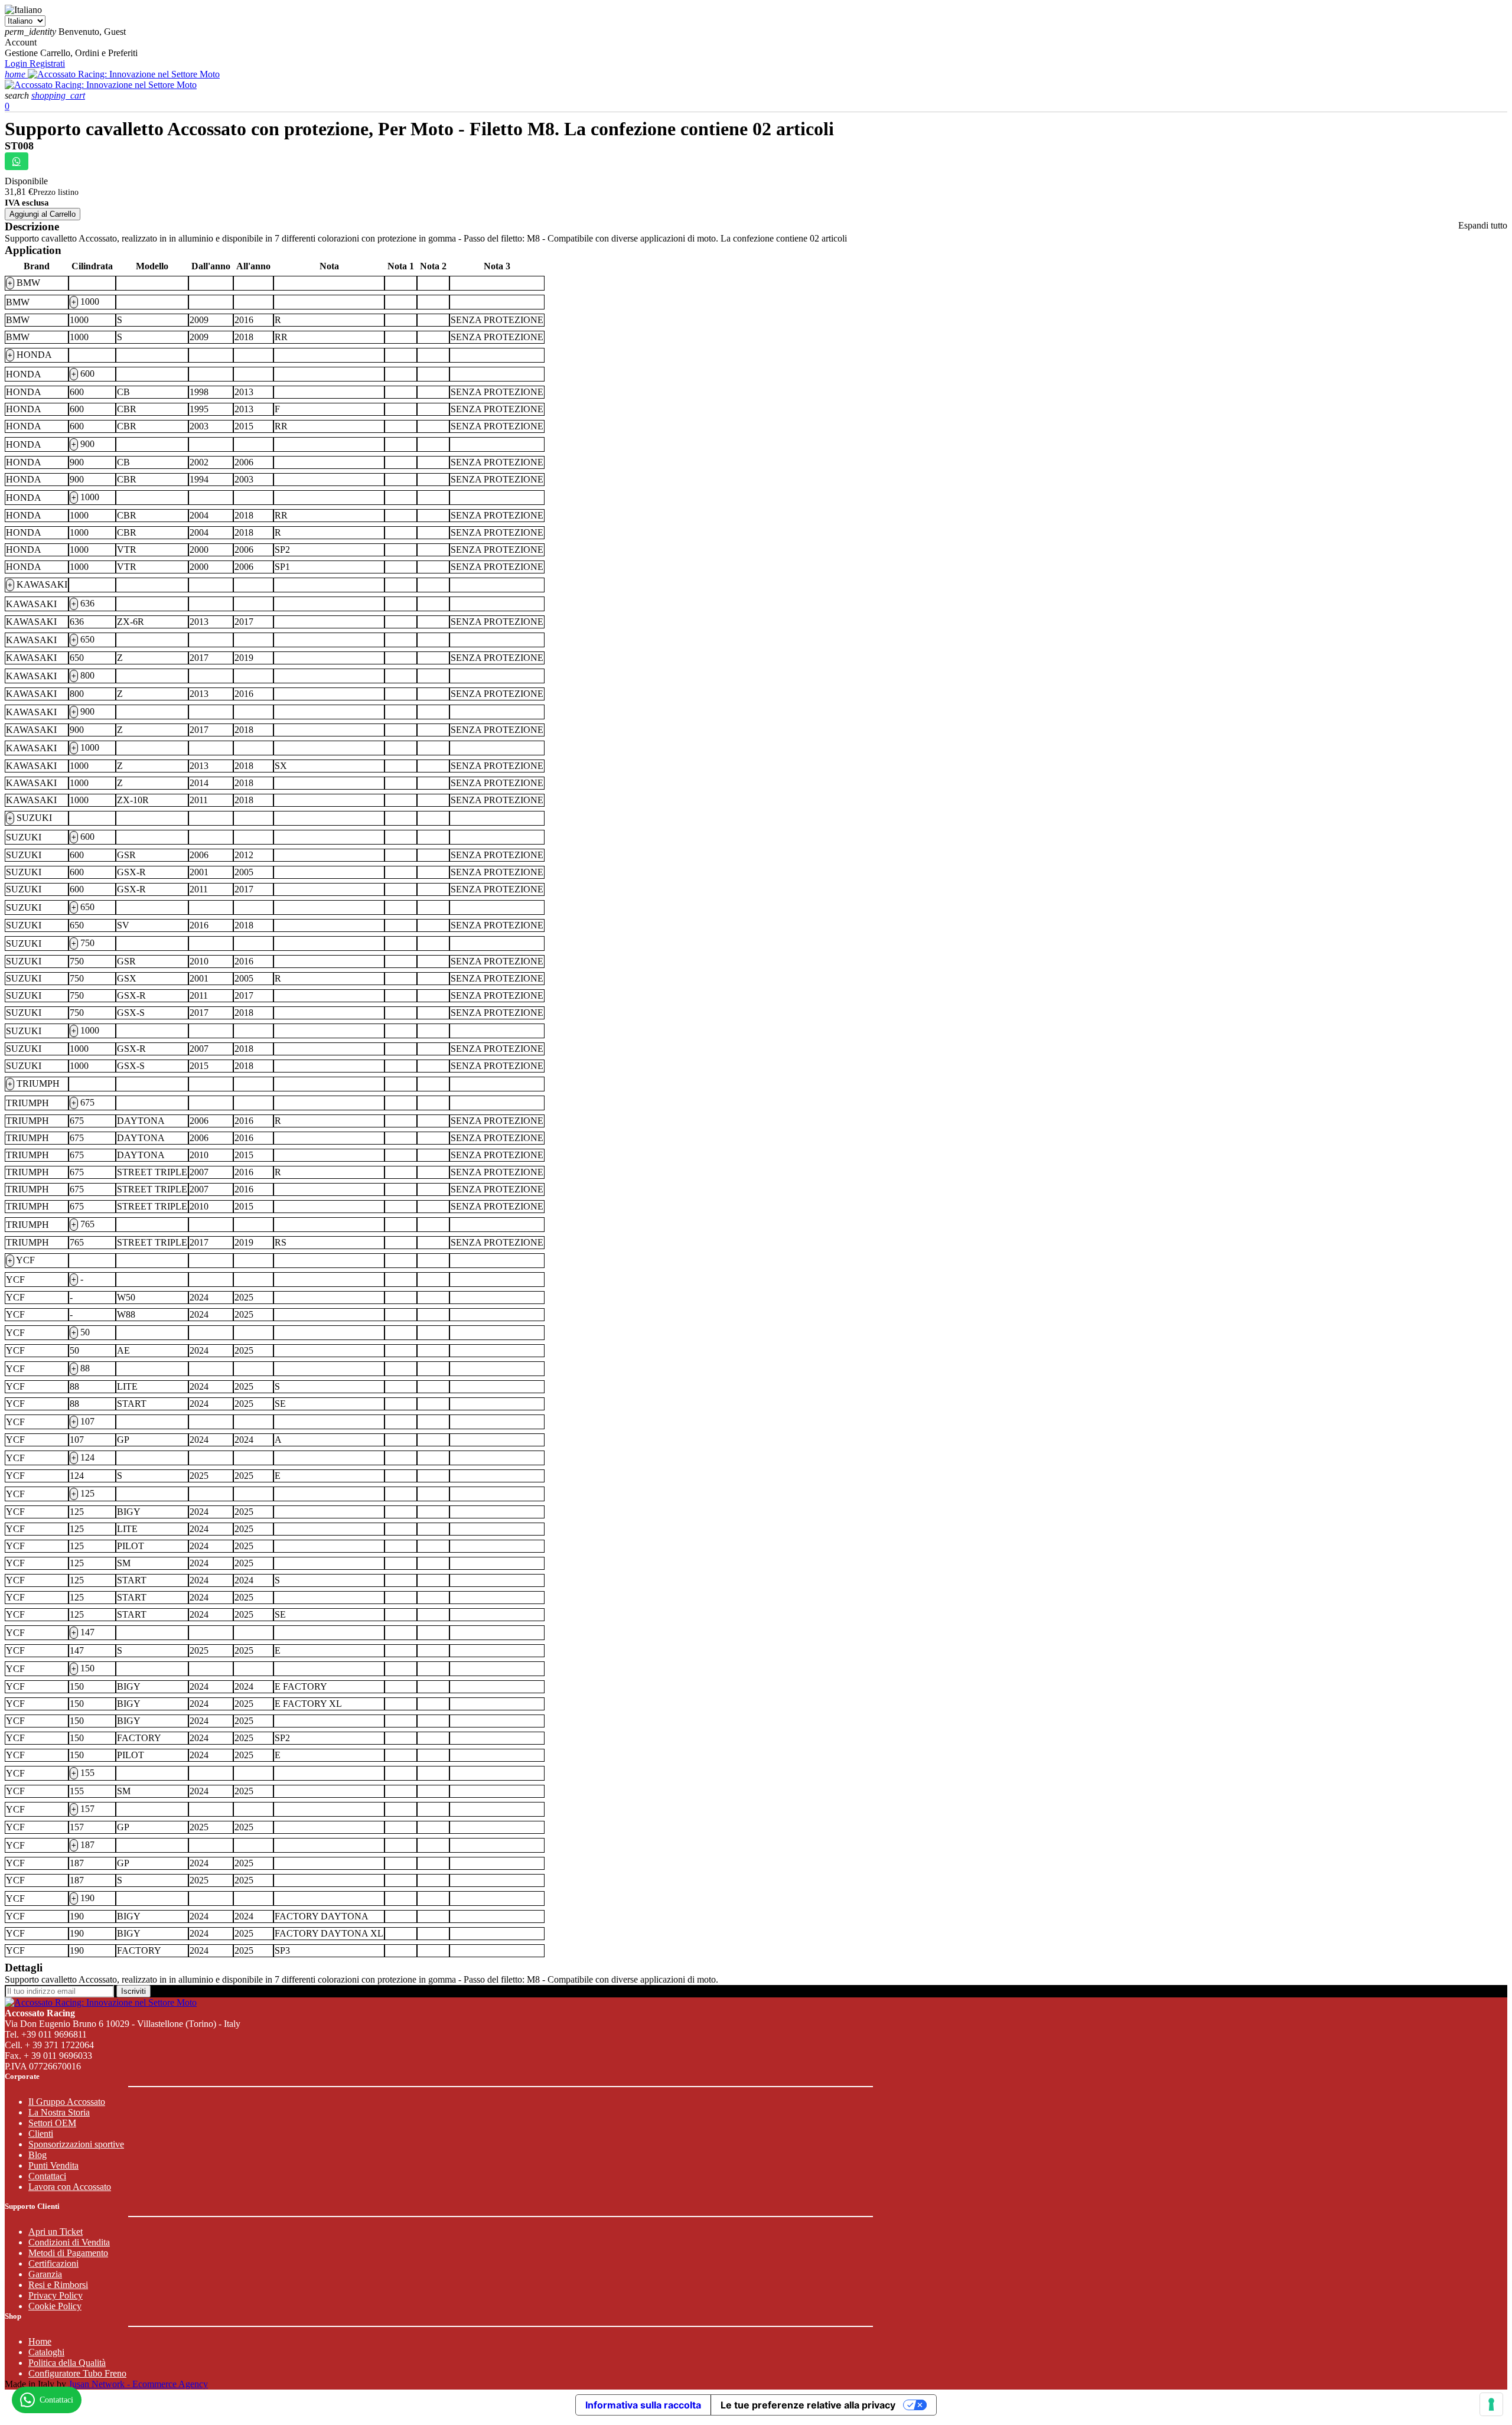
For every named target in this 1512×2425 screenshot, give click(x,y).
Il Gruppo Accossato (67, 2102)
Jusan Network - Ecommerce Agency (138, 2384)
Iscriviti (133, 1991)
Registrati (47, 63)
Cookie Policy (55, 2306)
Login (17, 63)
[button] (18, 95)
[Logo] (124, 74)
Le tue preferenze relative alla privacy (808, 2405)
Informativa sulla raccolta (643, 2405)
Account (21, 42)
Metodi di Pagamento (68, 2253)
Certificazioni (53, 2263)
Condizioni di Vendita (69, 2242)
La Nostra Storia (59, 2112)
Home (40, 2341)
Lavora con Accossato (70, 2187)
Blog (38, 2155)
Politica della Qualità (67, 2363)
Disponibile (26, 181)
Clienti (41, 2134)
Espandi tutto (1483, 225)
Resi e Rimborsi (58, 2285)
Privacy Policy (56, 2295)
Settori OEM (52, 2123)
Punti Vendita (53, 2165)
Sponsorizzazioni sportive (76, 2144)
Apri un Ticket (56, 2232)
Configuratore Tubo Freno (77, 2373)
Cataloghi (46, 2352)
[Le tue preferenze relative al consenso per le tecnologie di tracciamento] (1491, 2404)
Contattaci (47, 2176)
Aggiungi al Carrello (43, 214)
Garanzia (45, 2274)
